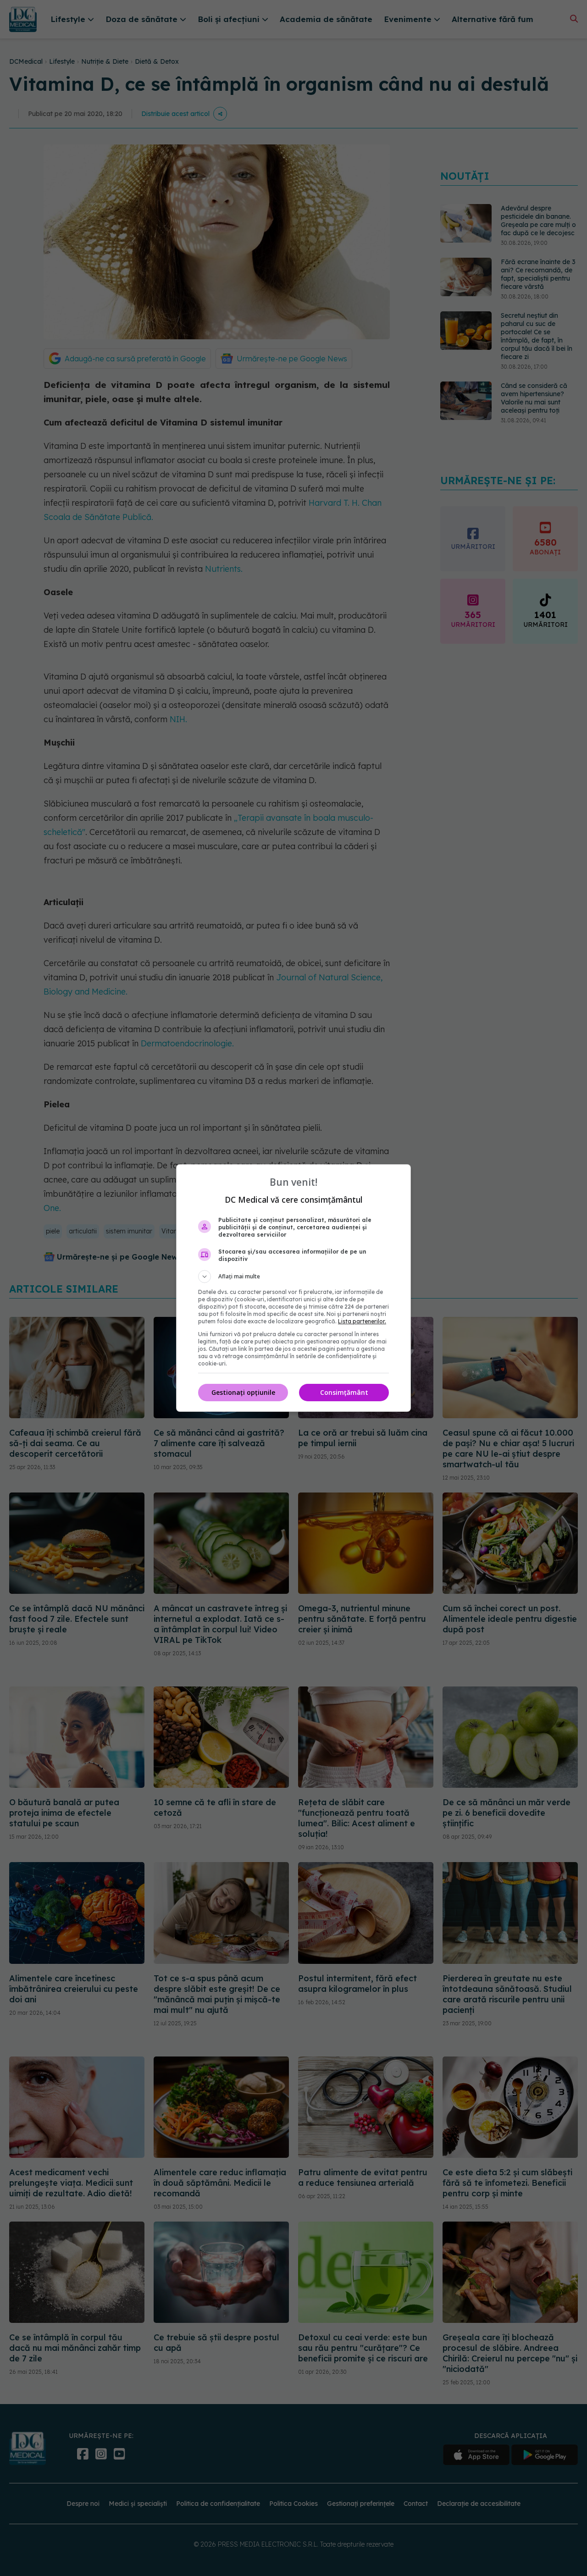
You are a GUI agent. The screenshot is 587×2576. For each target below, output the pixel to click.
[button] (293, 1277)
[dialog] (293, 1288)
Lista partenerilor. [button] (362, 1321)
